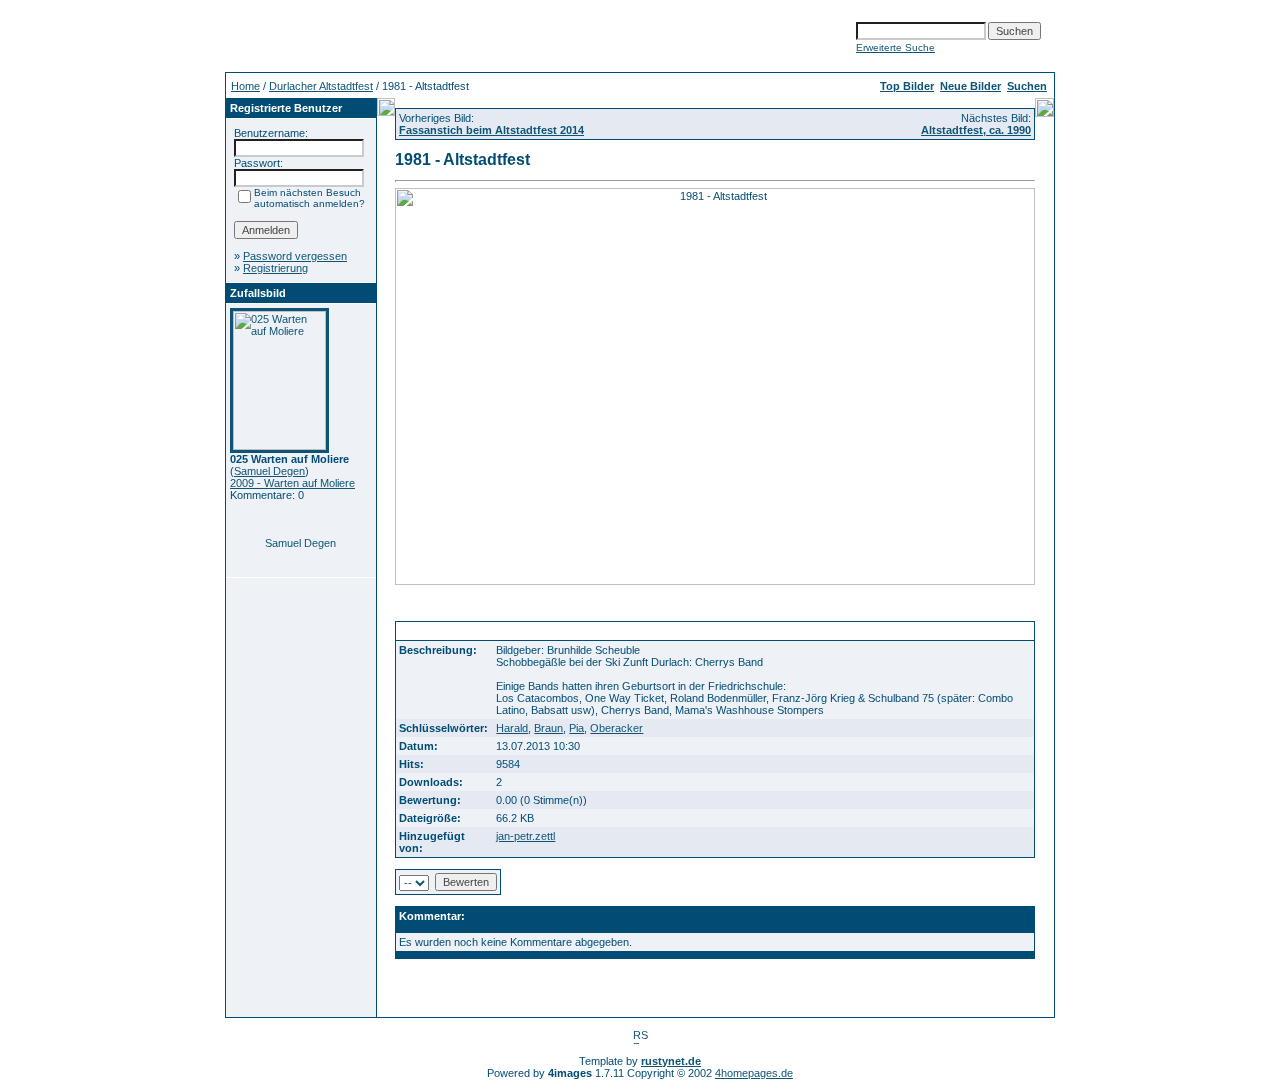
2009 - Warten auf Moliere (292, 483)
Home (245, 86)
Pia (576, 728)
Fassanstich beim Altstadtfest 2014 (491, 130)
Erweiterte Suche (895, 47)
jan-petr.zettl (525, 836)
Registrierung (275, 268)
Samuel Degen (269, 471)
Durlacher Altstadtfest (321, 86)
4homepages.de (754, 1073)
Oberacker (616, 728)
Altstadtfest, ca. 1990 (976, 130)
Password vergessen (295, 256)
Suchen (1027, 86)
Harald (512, 728)
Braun (548, 728)
